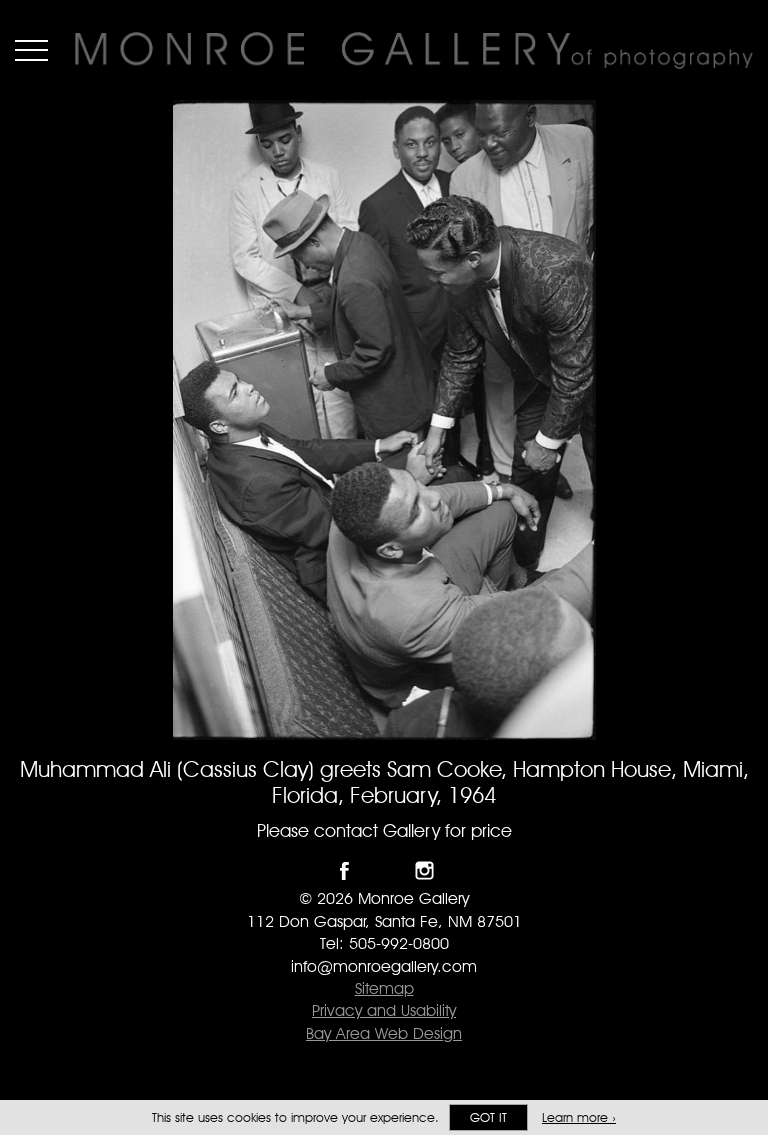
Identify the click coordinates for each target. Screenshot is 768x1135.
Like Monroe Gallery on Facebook (344, 870)
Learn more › (579, 1117)
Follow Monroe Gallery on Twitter (384, 870)
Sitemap (384, 988)
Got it (488, 1117)
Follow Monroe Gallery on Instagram (424, 870)
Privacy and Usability (384, 1010)
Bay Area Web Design (384, 1033)
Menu (31, 50)
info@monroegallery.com (384, 966)
